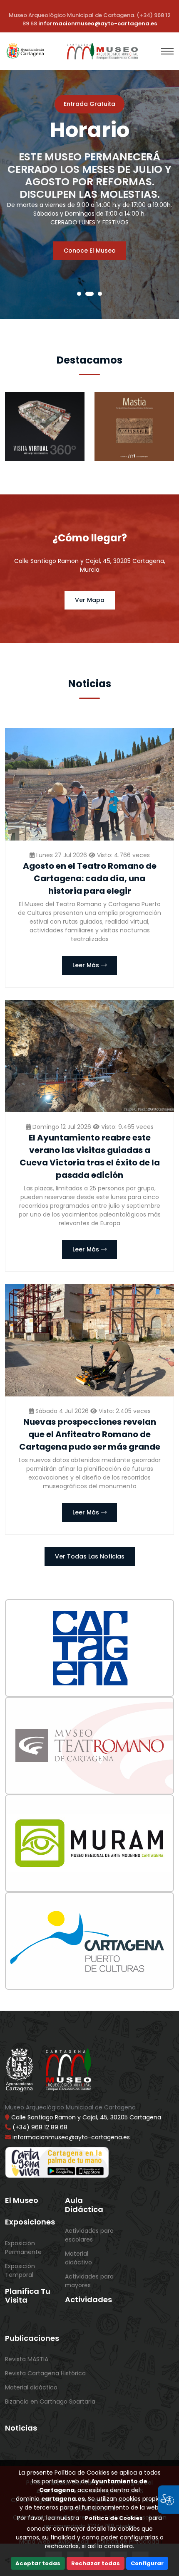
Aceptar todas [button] (38, 2563)
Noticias (21, 2428)
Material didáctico (31, 2387)
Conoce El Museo (90, 251)
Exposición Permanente (23, 2248)
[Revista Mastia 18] (134, 426)
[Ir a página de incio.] (103, 51)
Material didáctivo (78, 2258)
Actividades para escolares (89, 2235)
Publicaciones (32, 2338)
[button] (79, 294)
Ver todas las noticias (90, 1556)
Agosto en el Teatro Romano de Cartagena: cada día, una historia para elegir (90, 878)
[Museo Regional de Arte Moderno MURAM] (89, 1843)
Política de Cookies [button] (114, 2518)
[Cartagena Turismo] (89, 1648)
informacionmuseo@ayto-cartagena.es (98, 23)
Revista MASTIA (27, 2359)
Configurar (147, 2563)
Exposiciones (30, 2222)
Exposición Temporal (20, 2270)
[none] (89, 784)
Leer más (87, 965)
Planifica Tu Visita (28, 2296)
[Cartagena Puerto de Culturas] (89, 1941)
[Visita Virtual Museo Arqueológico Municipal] (45, 426)
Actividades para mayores (89, 2281)
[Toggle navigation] (167, 51)
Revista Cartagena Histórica (45, 2373)
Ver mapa (90, 600)
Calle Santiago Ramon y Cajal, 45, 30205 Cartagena (85, 2117)
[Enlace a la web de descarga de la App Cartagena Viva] (57, 2161)
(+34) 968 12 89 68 (40, 2127)
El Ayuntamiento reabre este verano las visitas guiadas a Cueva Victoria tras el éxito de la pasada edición (90, 1156)
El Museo (22, 2200)
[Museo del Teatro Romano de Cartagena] (89, 1746)
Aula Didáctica (84, 2205)
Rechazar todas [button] (96, 2563)
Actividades (88, 2300)
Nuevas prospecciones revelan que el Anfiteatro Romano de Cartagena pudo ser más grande (90, 1434)
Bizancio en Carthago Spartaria (50, 2401)
